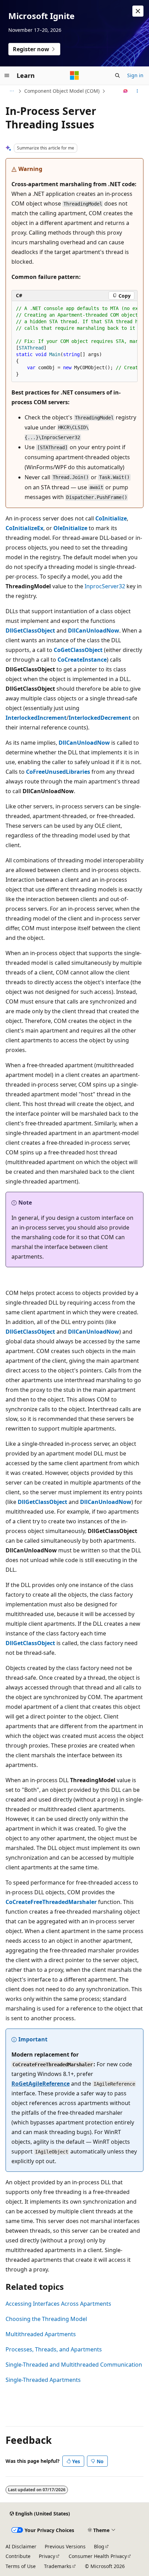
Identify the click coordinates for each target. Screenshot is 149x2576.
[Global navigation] (7, 75)
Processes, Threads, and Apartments (54, 2349)
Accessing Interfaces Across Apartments (58, 2304)
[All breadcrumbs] (12, 91)
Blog (99, 2546)
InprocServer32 (105, 586)
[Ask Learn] (126, 91)
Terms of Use (21, 2566)
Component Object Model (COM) (62, 91)
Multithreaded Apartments (41, 2334)
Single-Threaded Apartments (43, 2380)
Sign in (135, 75)
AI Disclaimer (21, 2546)
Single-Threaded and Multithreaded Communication (74, 2365)
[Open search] (117, 75)
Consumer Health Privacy (98, 2556)
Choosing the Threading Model (46, 2319)
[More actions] (137, 91)
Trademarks (58, 2566)
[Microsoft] (74, 75)
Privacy (47, 2556)
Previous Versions (65, 2546)
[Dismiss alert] (138, 11)
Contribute (18, 2556)
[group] (74, 342)
